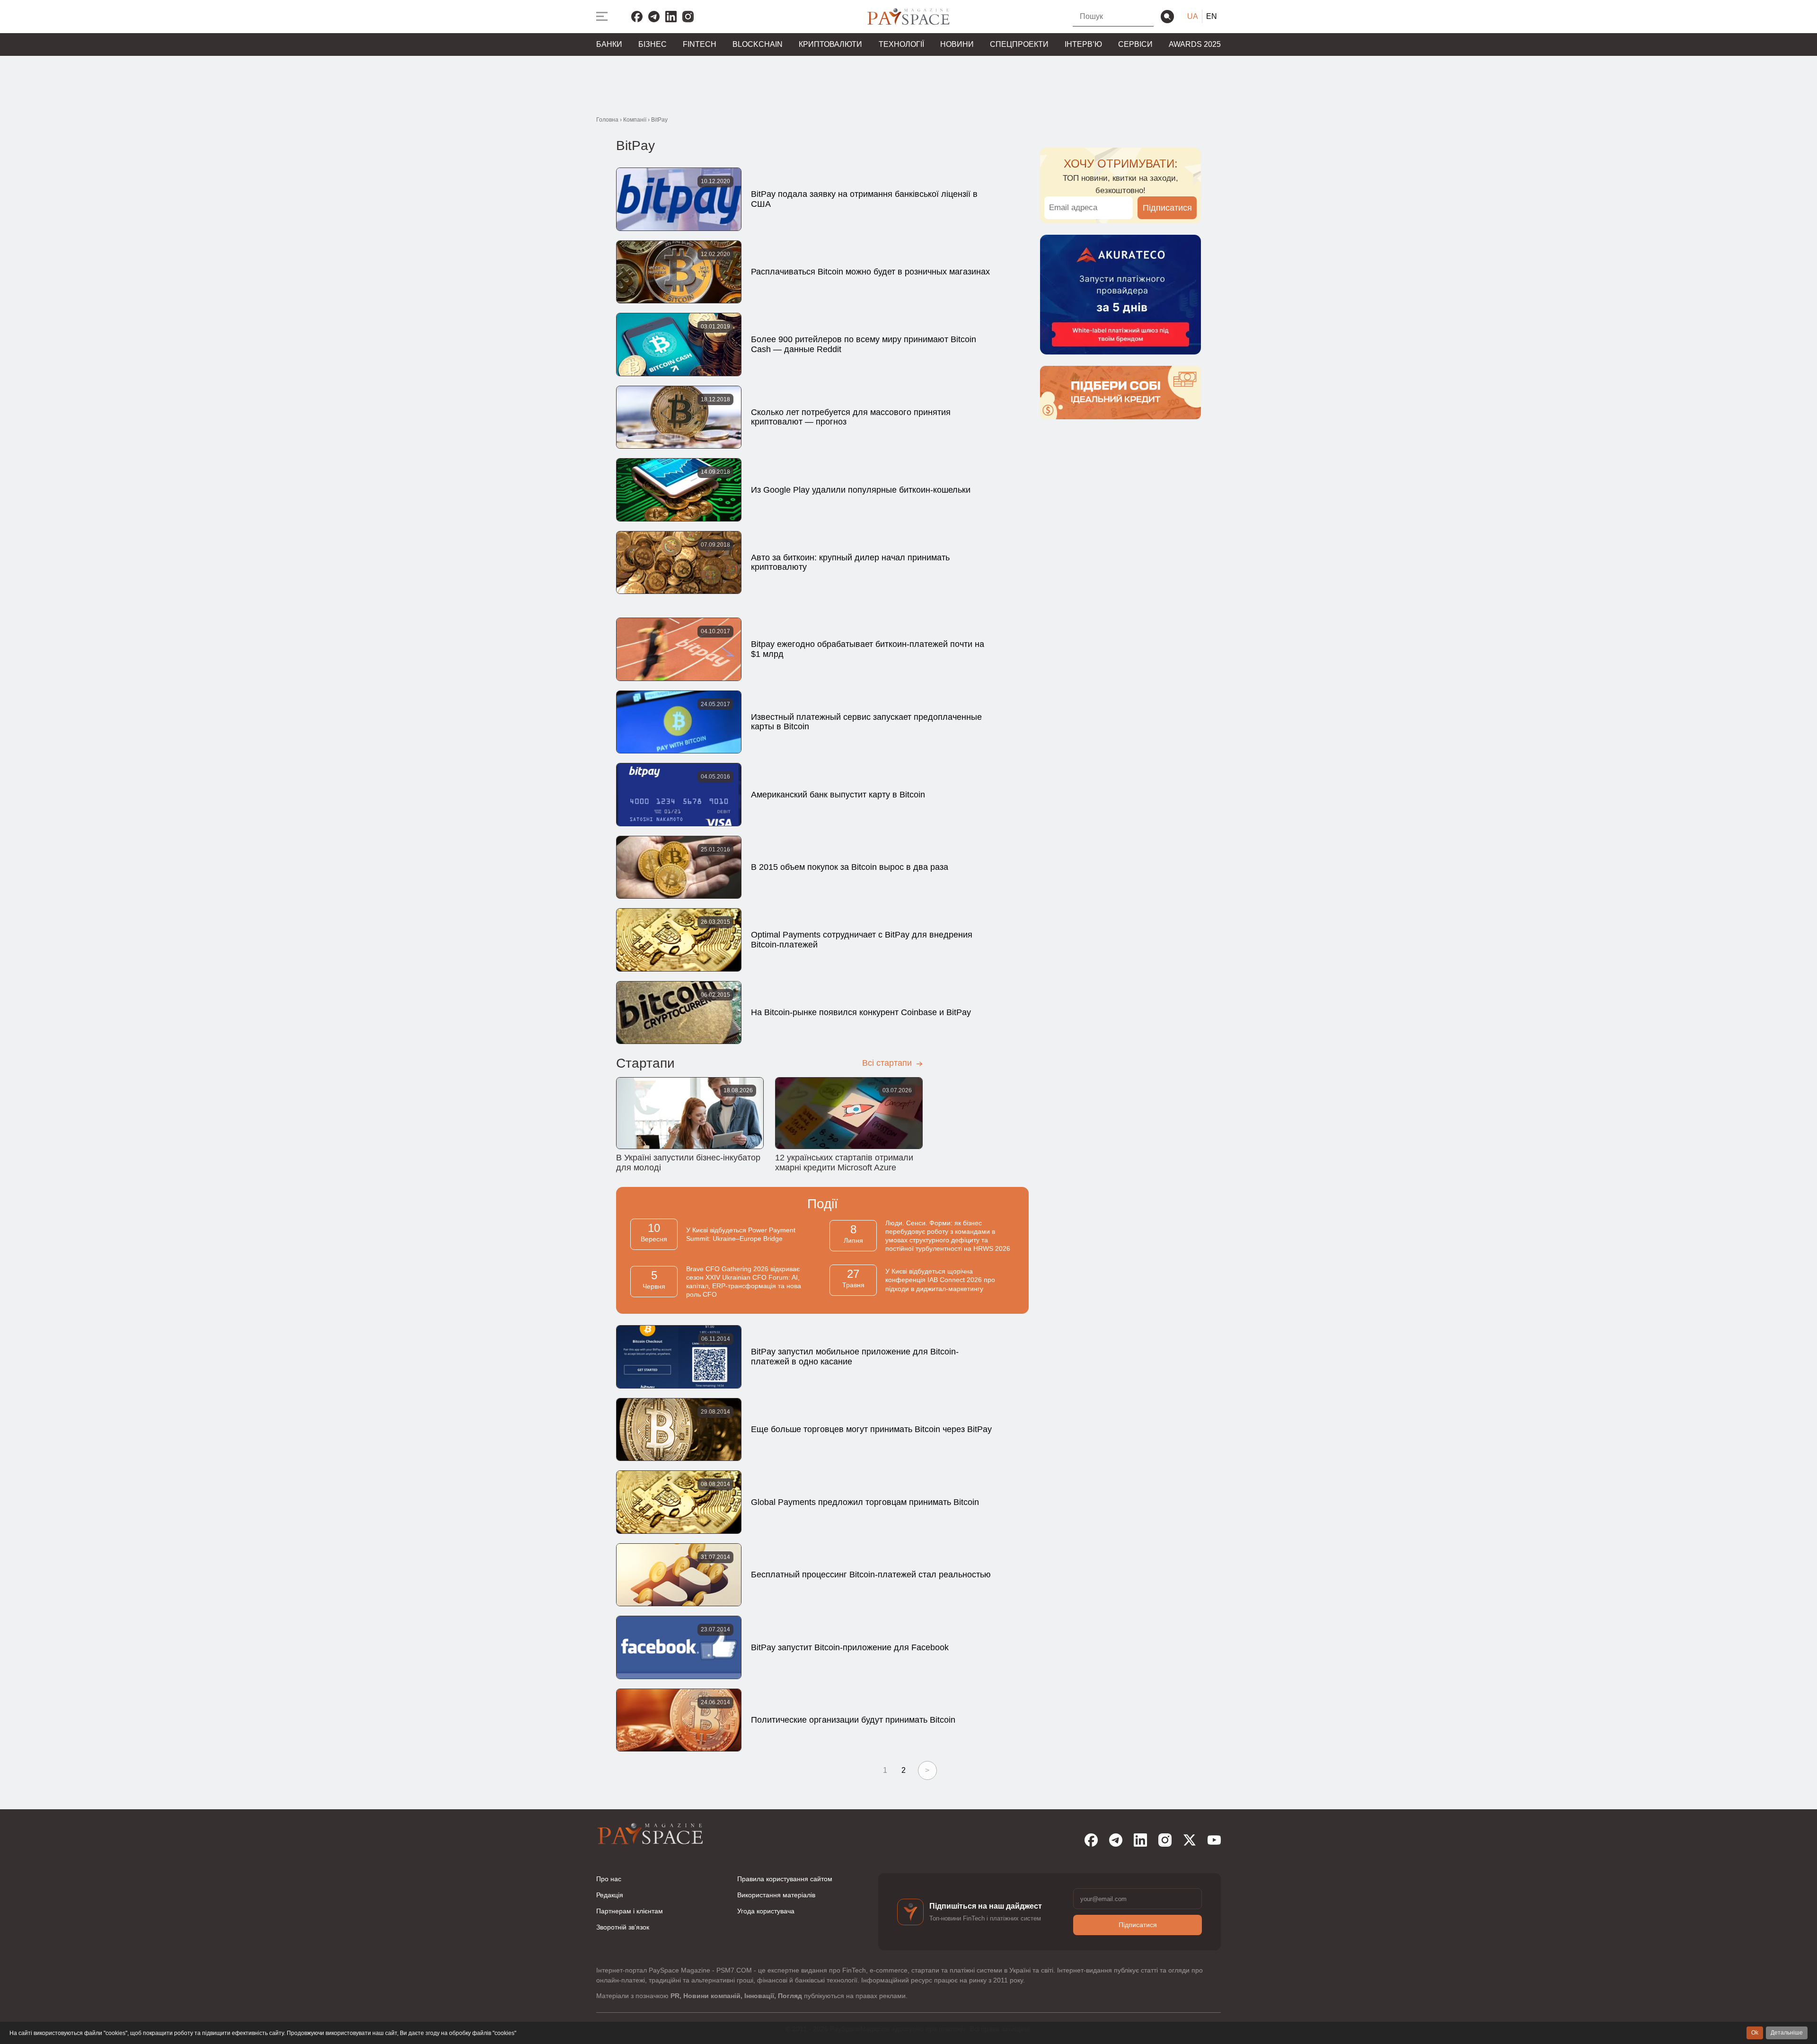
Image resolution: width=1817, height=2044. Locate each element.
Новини (957, 44)
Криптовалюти (830, 44)
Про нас (609, 1879)
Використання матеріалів (776, 1895)
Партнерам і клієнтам (630, 1911)
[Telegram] (654, 17)
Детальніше (1787, 2033)
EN (1212, 16)
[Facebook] (637, 17)
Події (823, 1204)
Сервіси (1135, 44)
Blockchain (758, 44)
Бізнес (653, 44)
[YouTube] (1214, 1840)
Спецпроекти (1019, 44)
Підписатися (1167, 208)
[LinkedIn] (671, 17)
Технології (901, 44)
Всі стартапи (888, 1063)
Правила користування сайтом (785, 1879)
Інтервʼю (1083, 44)
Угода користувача (766, 1911)
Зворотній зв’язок (623, 1927)
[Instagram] (688, 17)
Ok (1755, 2033)
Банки (609, 44)
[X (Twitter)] (1190, 1840)
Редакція (610, 1895)
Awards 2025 (1195, 44)
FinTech (700, 44)
